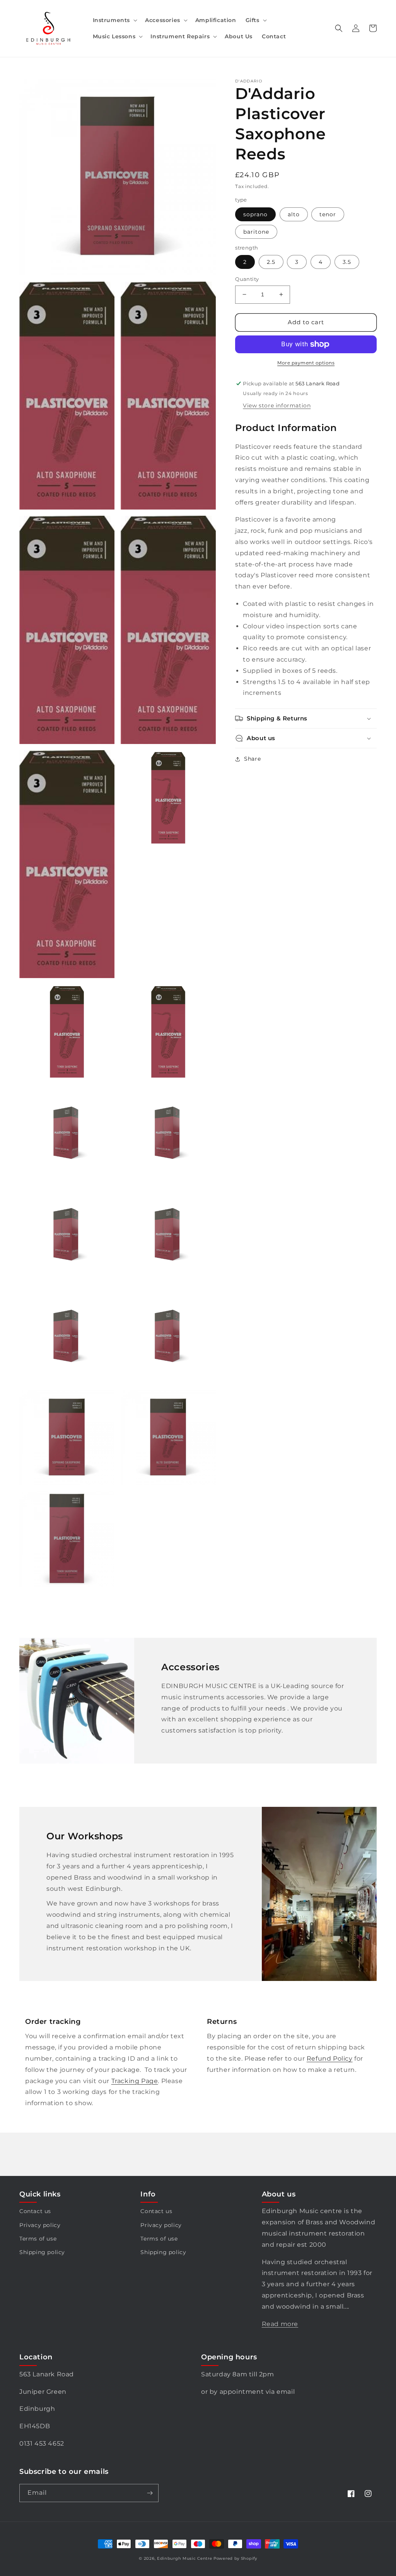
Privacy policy (40, 2225)
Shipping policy (42, 2252)
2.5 (271, 262)
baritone (256, 232)
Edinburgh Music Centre (184, 2558)
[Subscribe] (150, 2493)
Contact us (35, 2211)
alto (294, 214)
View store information (277, 405)
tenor (328, 214)
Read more (280, 2324)
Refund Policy (330, 2059)
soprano (255, 214)
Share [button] (252, 759)
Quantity (247, 279)
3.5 (347, 262)
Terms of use (38, 2239)
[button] (114, 20)
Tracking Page (135, 2081)
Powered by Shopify (235, 2558)
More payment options (306, 363)
